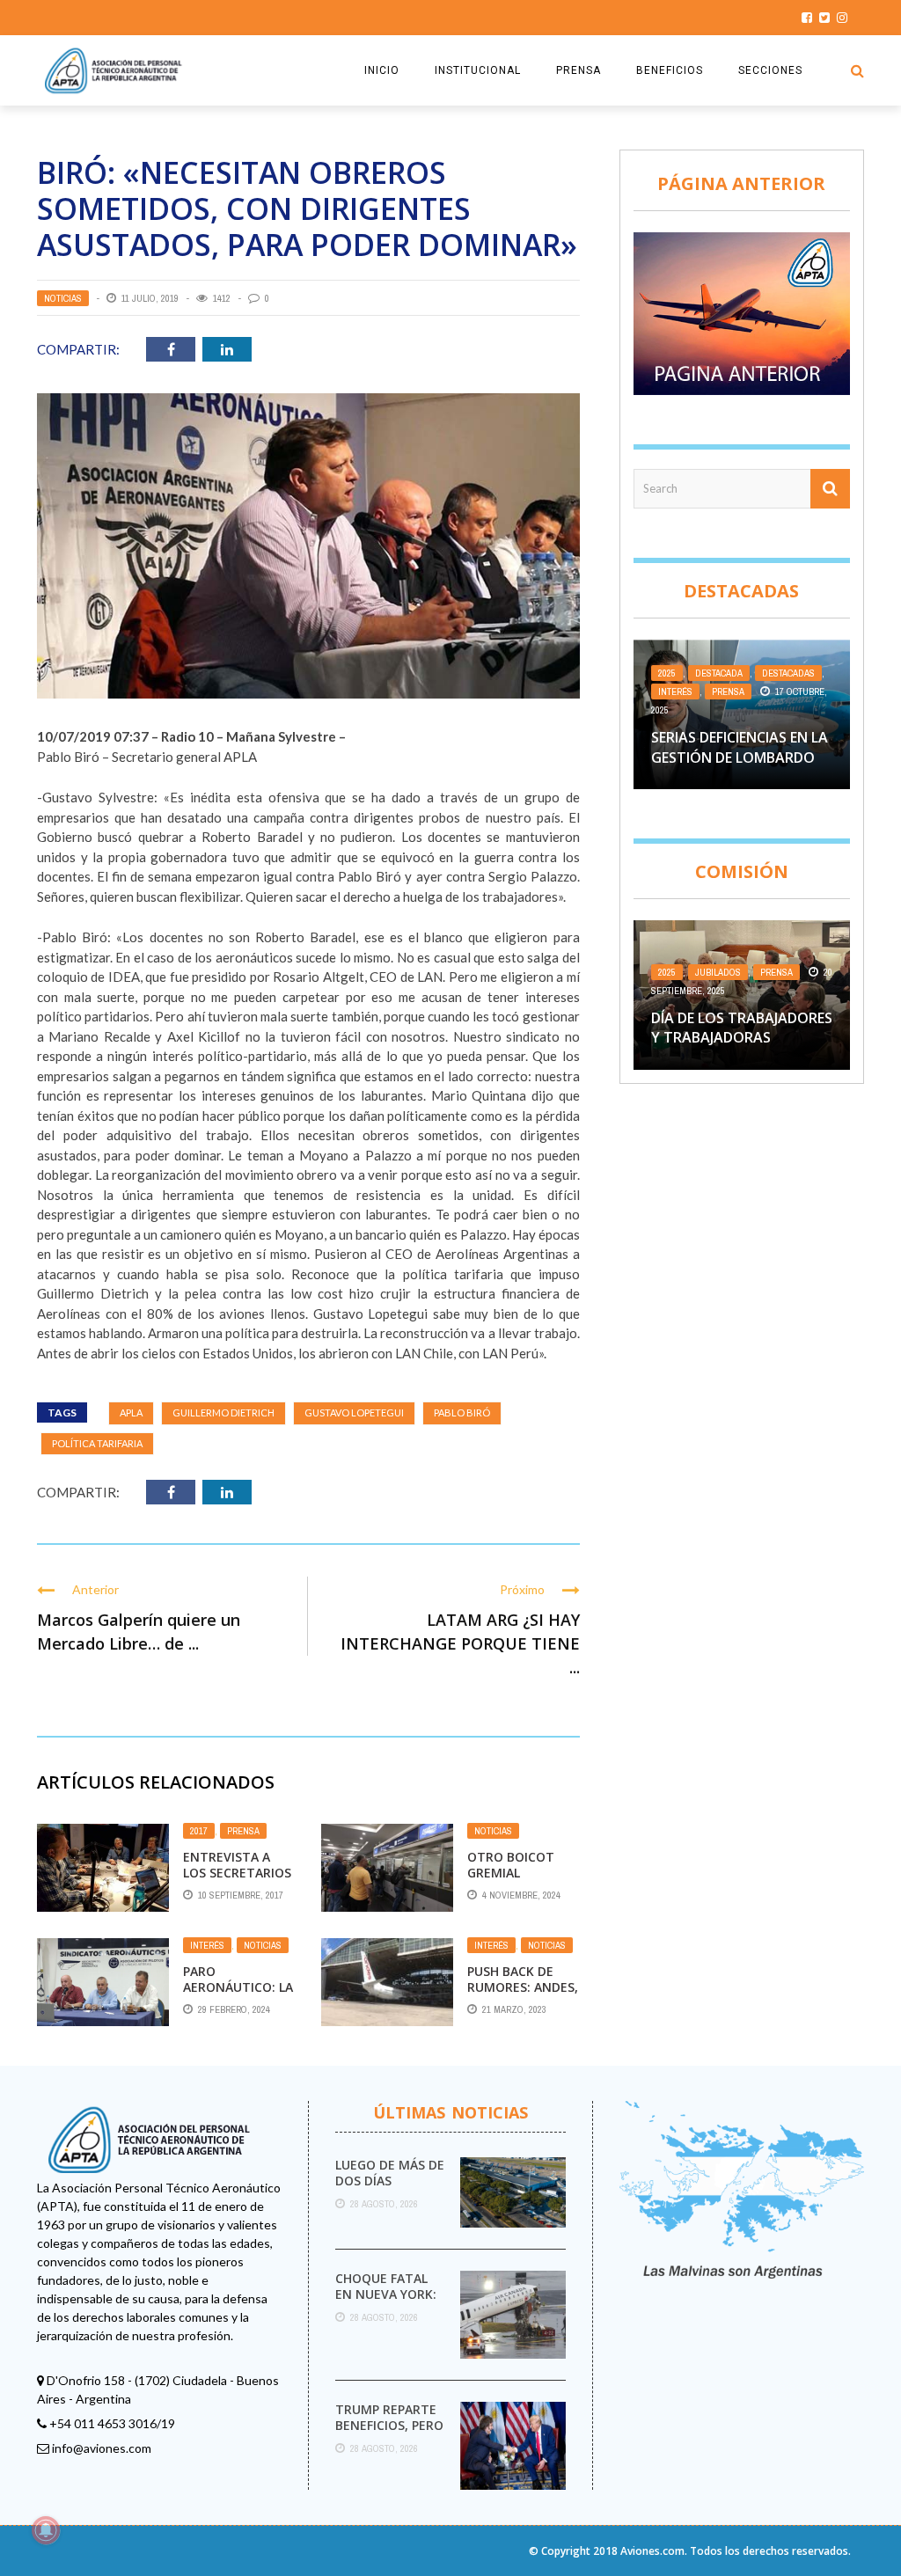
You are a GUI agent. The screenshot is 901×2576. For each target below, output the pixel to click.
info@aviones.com (102, 2448)
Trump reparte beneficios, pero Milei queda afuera (389, 2433)
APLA (131, 1412)
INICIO (382, 70)
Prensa (243, 1831)
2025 (667, 673)
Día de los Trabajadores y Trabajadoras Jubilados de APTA (742, 1038)
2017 (199, 1831)
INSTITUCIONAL (478, 70)
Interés (207, 1945)
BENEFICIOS (670, 70)
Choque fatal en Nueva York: (386, 2286)
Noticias (63, 298)
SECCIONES (770, 70)
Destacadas (788, 673)
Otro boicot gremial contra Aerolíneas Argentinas (521, 1881)
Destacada (719, 673)
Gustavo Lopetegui (354, 1412)
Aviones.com (652, 2551)
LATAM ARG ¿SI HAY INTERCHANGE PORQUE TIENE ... (460, 1643)
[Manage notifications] (46, 2530)
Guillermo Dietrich (223, 1412)
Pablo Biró (462, 1412)
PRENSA (579, 70)
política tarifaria (97, 1443)
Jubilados (718, 972)
